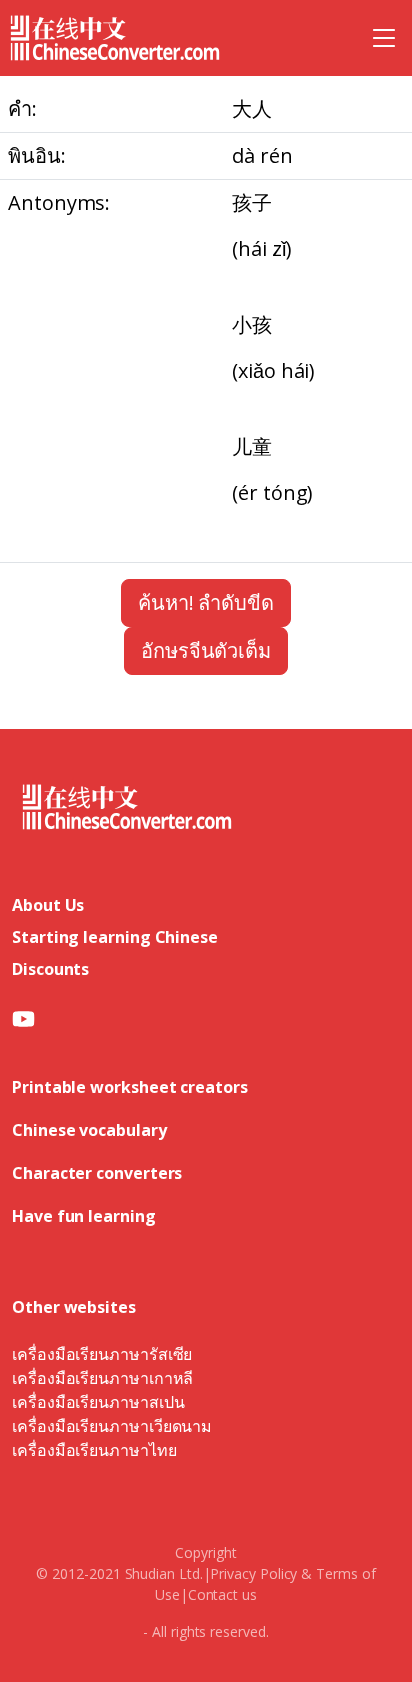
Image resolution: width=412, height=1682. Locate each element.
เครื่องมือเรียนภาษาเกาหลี (102, 1378)
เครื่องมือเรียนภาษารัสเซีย (102, 1354)
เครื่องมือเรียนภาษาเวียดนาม (112, 1426)
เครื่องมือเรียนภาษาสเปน (98, 1402)
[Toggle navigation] (384, 38)
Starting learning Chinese (115, 937)
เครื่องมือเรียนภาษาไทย (94, 1450)
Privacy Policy (253, 1573)
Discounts (50, 969)
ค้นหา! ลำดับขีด (206, 602)
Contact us (222, 1594)
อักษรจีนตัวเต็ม (206, 650)
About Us (48, 905)
